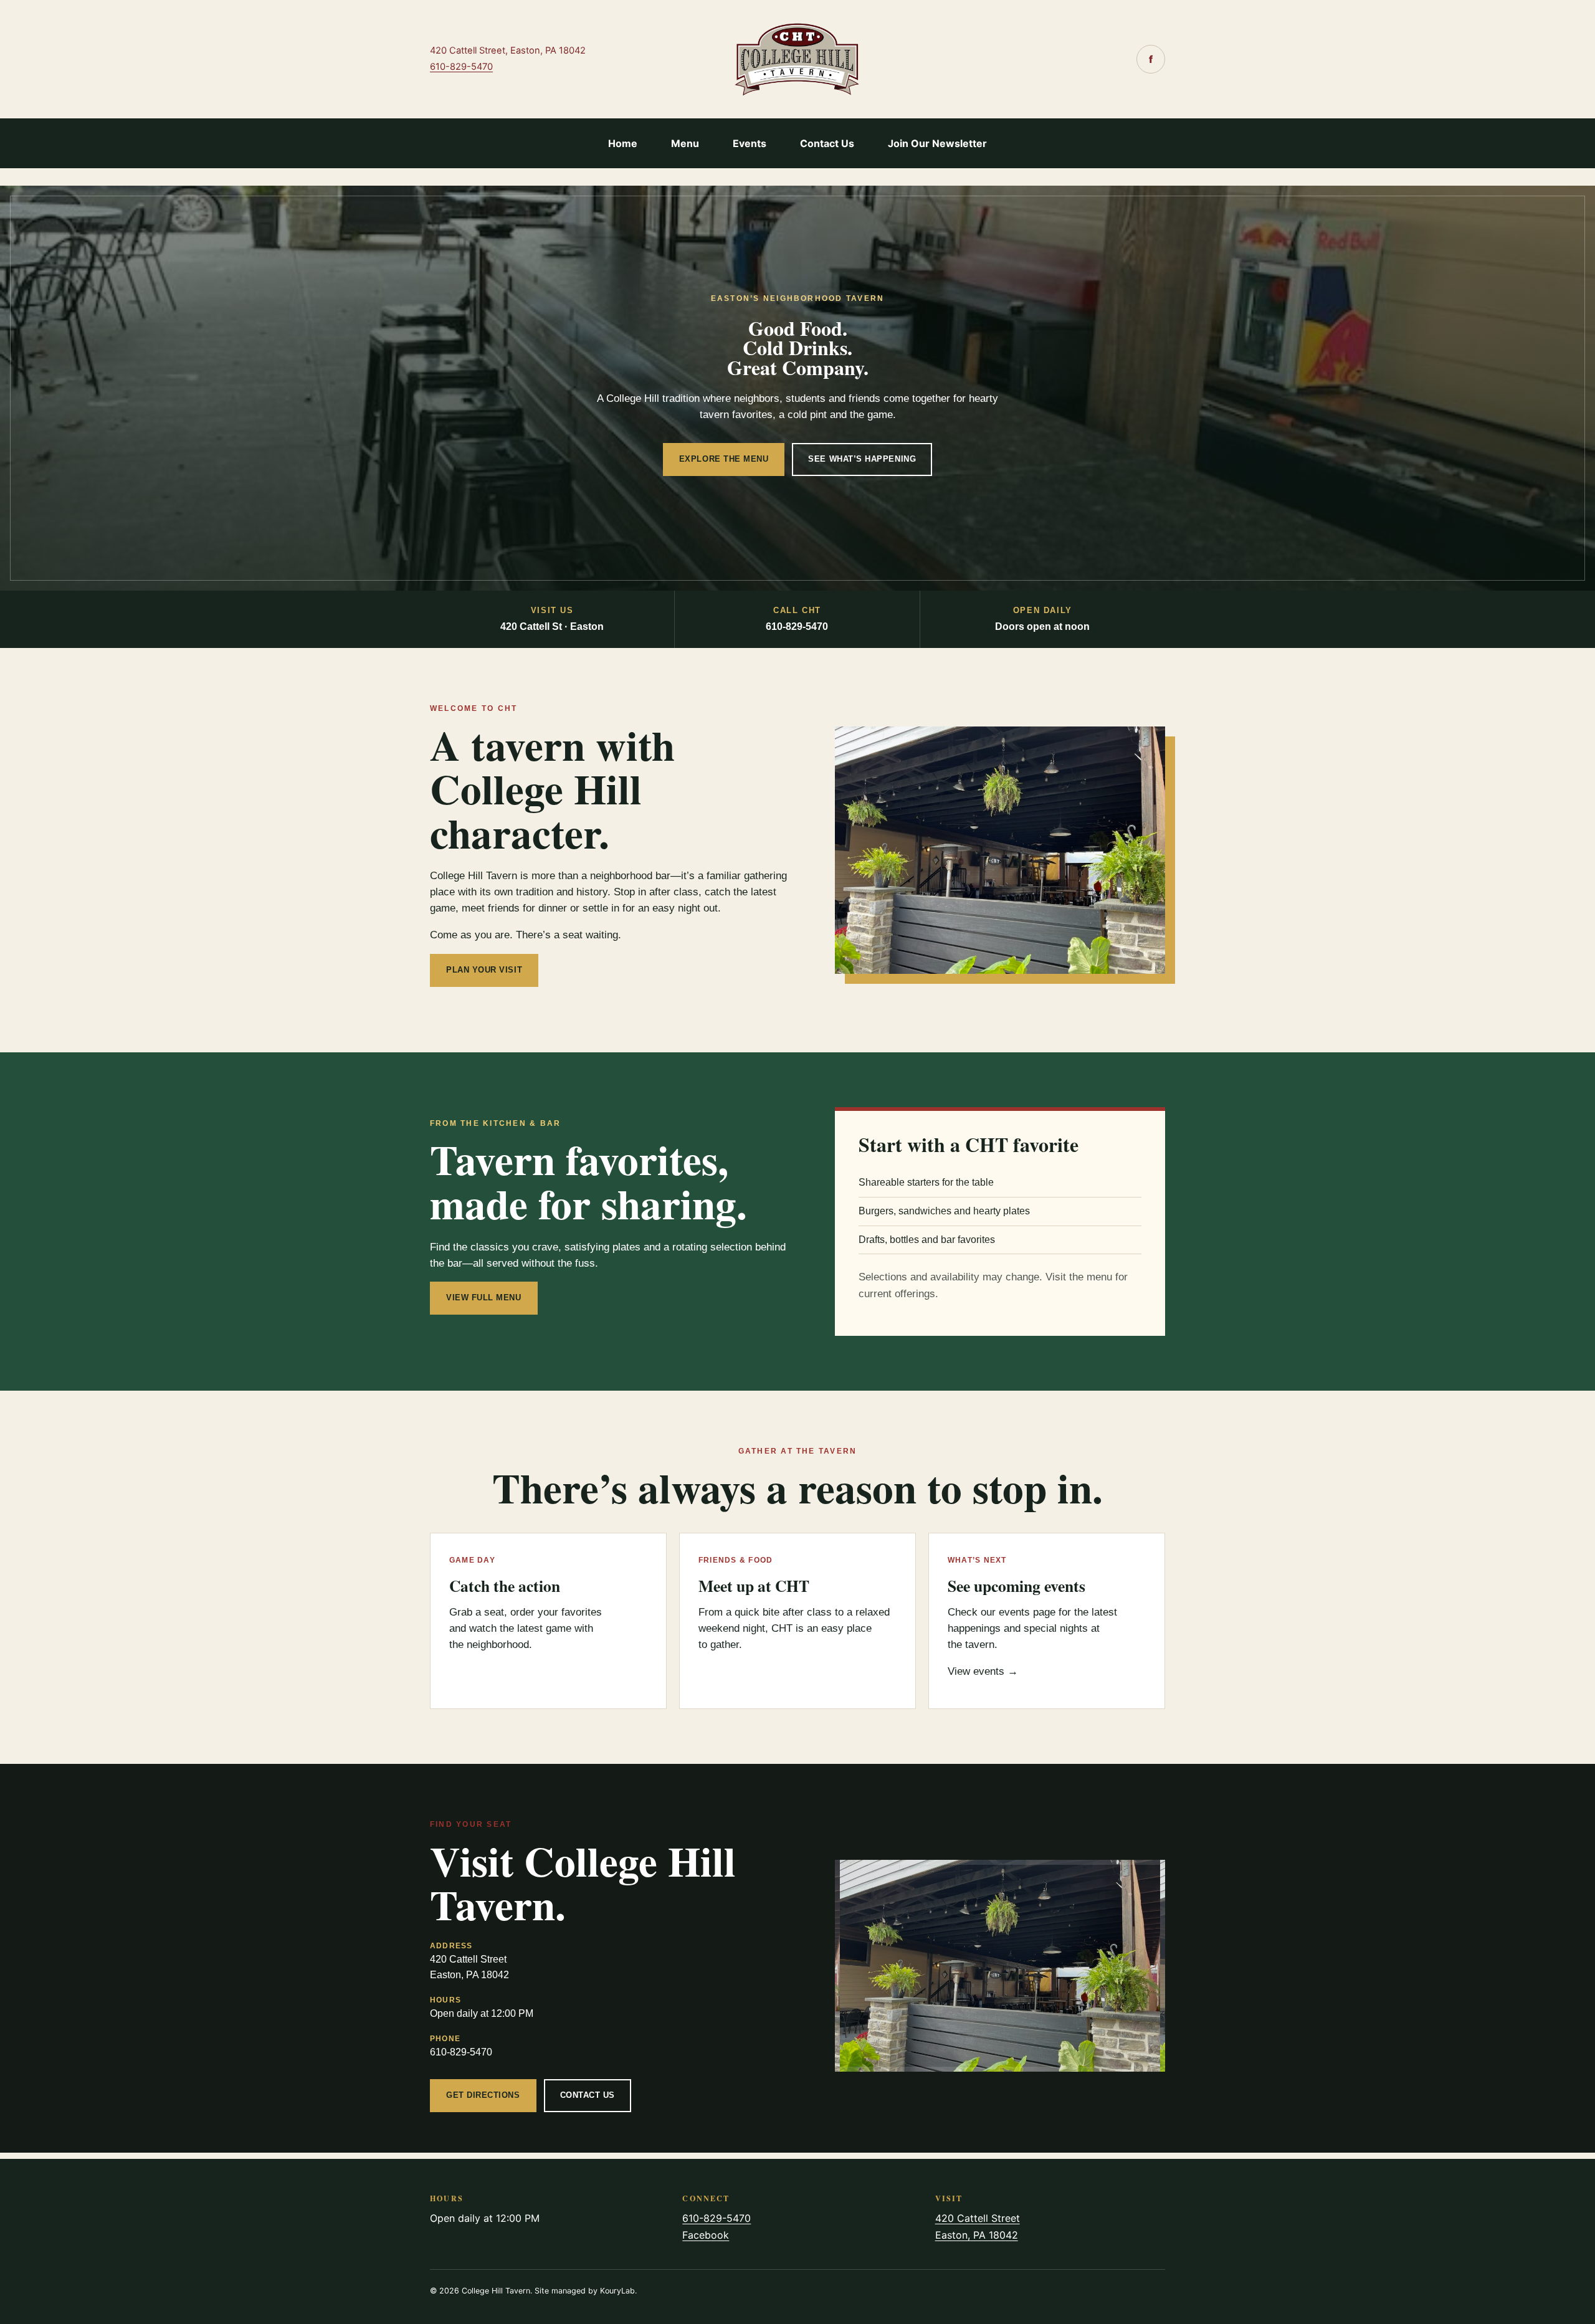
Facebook (706, 2235)
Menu (685, 143)
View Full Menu (484, 1298)
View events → (983, 1671)
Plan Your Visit (484, 970)
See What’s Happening (862, 459)
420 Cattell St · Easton (552, 619)
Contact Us (827, 143)
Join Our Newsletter (937, 143)
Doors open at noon (1042, 619)
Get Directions (483, 2095)
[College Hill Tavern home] (797, 59)
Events (750, 143)
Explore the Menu (724, 459)
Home (623, 143)
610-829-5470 (461, 67)
